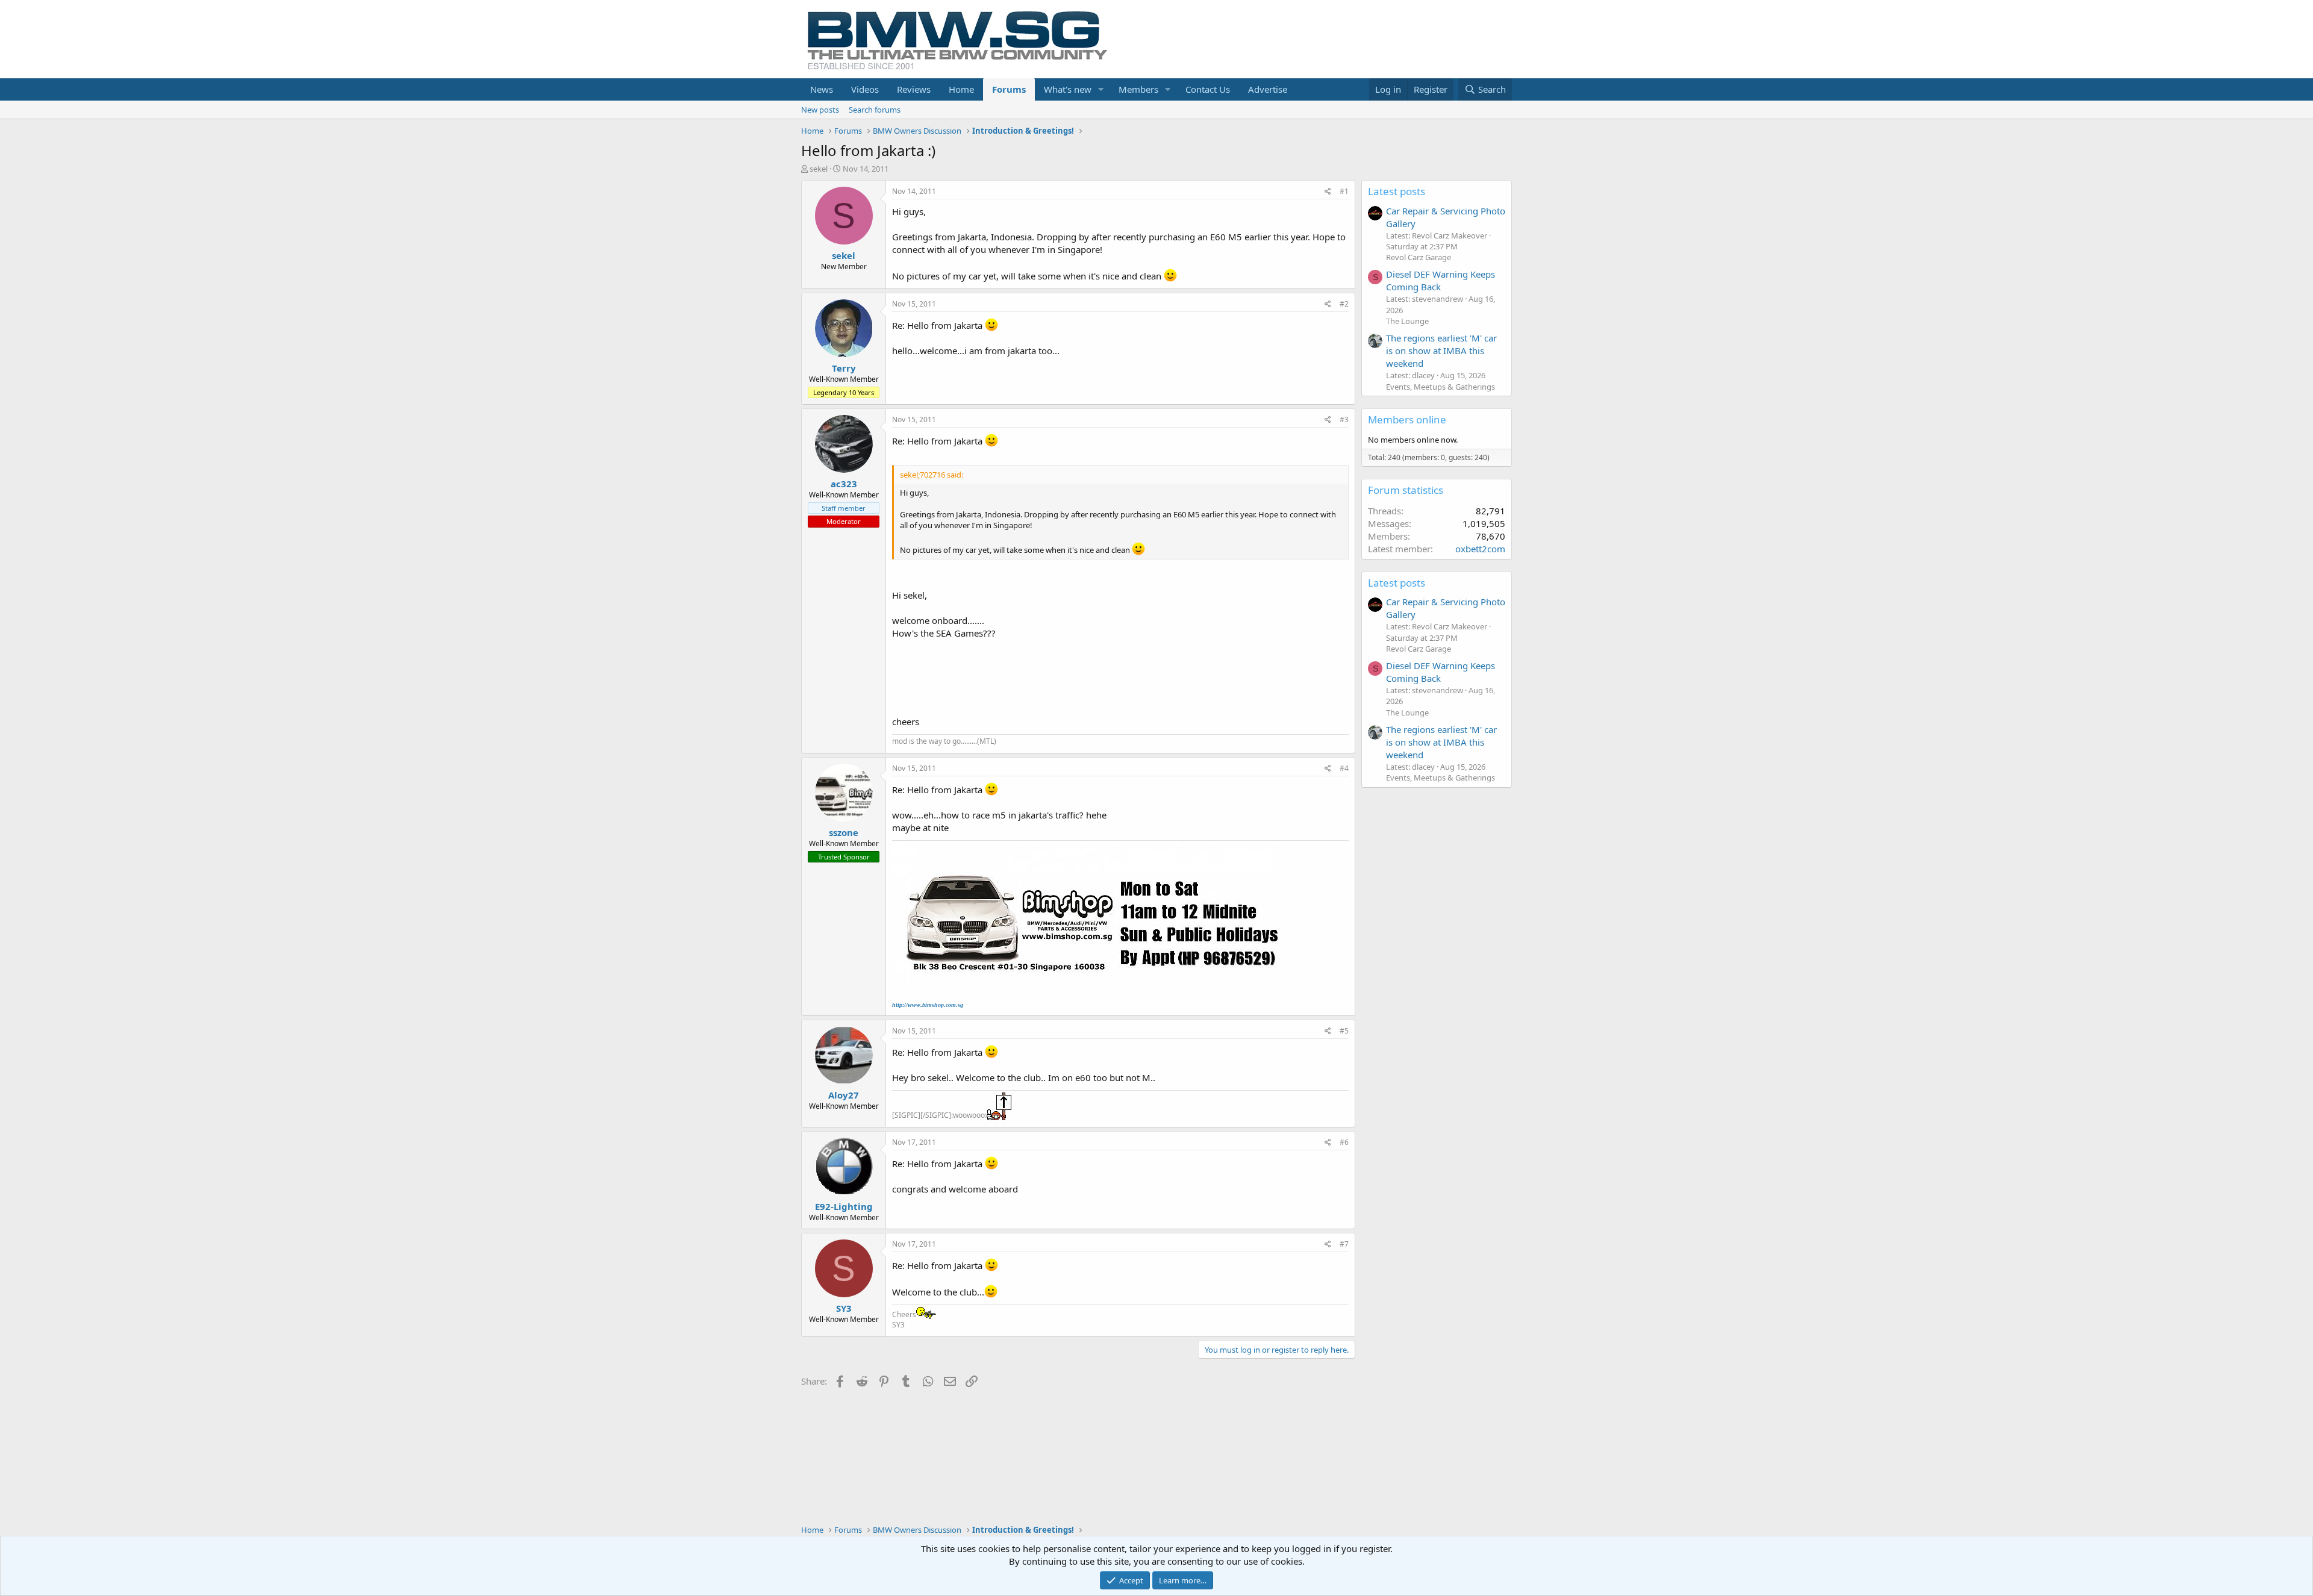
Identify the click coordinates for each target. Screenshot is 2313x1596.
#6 (1344, 1142)
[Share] (1328, 192)
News (822, 89)
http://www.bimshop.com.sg (928, 1005)
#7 (1344, 1244)
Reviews (914, 89)
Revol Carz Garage (1419, 257)
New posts (820, 110)
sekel (819, 169)
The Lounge (1407, 321)
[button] (1101, 89)
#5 (1344, 1031)
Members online (1407, 419)
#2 (1344, 304)
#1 (1344, 191)
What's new (1068, 89)
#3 (1344, 419)
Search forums (875, 110)
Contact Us (1208, 89)
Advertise (1268, 89)
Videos (865, 89)
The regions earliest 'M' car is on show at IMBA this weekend (1441, 351)
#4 (1344, 768)
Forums (1009, 89)
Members (1138, 89)
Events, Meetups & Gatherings (1441, 387)
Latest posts (1397, 191)
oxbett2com (1480, 549)
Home (961, 89)
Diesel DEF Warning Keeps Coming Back (1441, 280)
